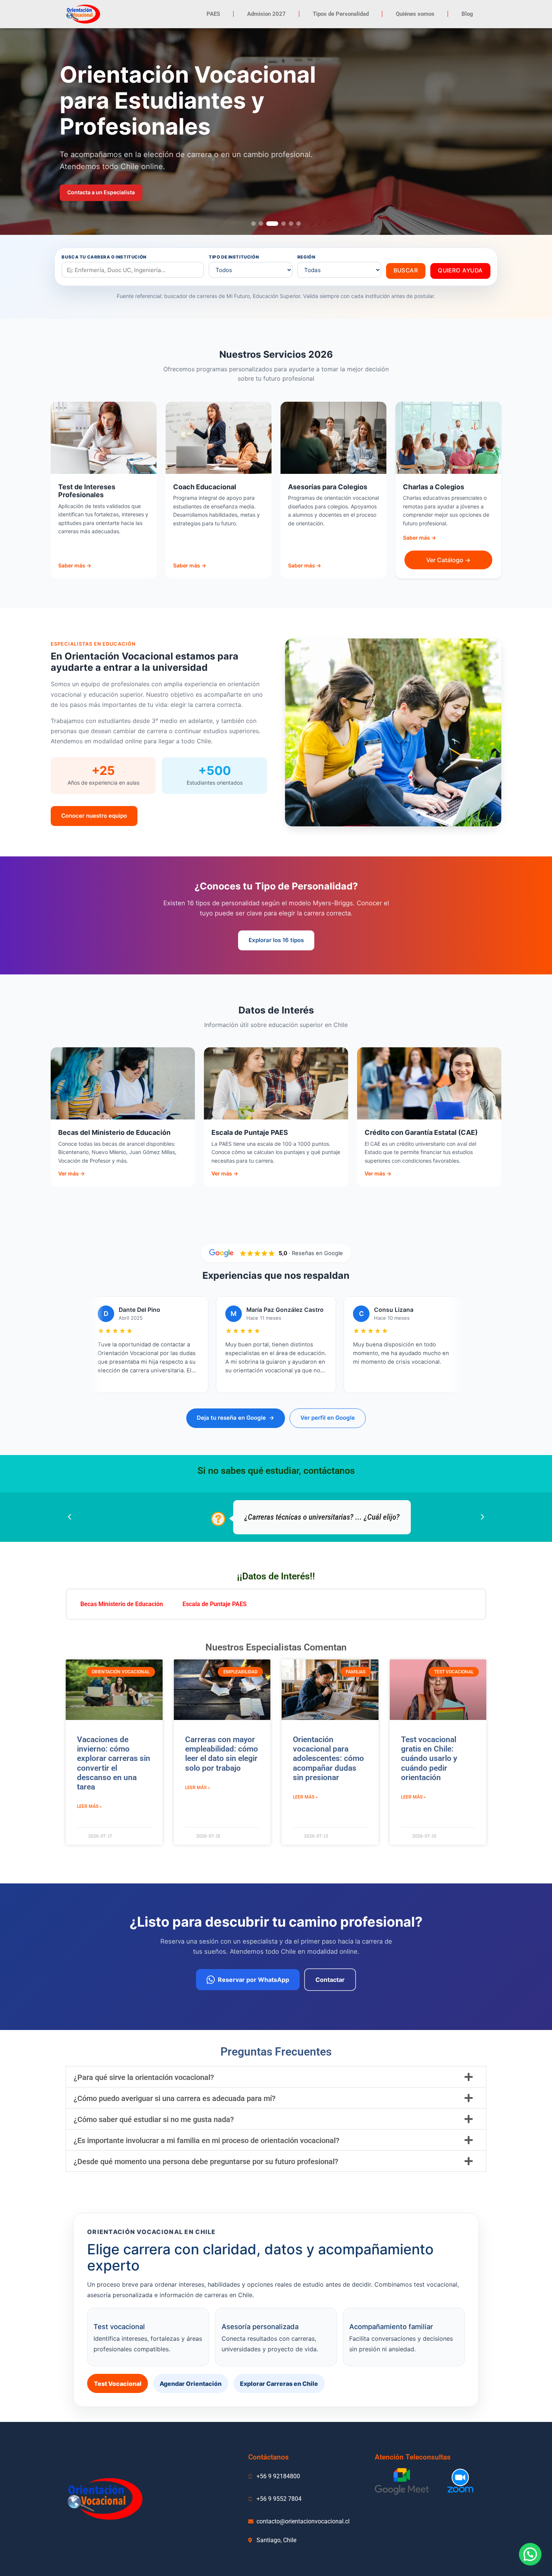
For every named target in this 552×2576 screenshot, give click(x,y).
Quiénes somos (415, 14)
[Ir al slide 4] (284, 224)
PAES (213, 14)
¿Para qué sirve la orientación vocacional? (144, 2077)
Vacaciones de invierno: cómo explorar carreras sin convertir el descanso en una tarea (114, 1763)
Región (306, 257)
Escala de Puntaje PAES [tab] (215, 1604)
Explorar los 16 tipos (276, 940)
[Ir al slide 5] (291, 224)
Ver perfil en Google (328, 1418)
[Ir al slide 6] (299, 224)
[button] (69, 1517)
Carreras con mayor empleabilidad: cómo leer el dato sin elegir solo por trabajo (222, 1754)
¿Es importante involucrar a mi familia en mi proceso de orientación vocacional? (207, 2140)
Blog (467, 14)
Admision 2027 (266, 14)
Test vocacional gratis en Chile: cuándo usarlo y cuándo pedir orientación (429, 1758)
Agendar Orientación (191, 2384)
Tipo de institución (234, 257)
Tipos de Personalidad (341, 14)
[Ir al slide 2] (261, 224)
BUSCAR (406, 270)
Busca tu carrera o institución (104, 257)
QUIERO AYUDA (460, 270)
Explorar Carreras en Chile (279, 2384)
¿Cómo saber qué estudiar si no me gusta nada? (154, 2119)
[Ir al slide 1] (253, 224)
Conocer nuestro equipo (94, 816)
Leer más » (89, 1806)
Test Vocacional (118, 2384)
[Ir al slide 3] (272, 224)
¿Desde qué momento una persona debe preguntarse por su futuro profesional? (206, 2162)
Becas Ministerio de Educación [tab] (122, 1604)
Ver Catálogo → (448, 560)
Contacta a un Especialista (101, 192)
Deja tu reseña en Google (236, 1418)
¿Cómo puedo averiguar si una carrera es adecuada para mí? (175, 2098)
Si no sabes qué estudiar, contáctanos (276, 1471)
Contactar (330, 1980)
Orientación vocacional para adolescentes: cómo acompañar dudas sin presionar (328, 1758)
